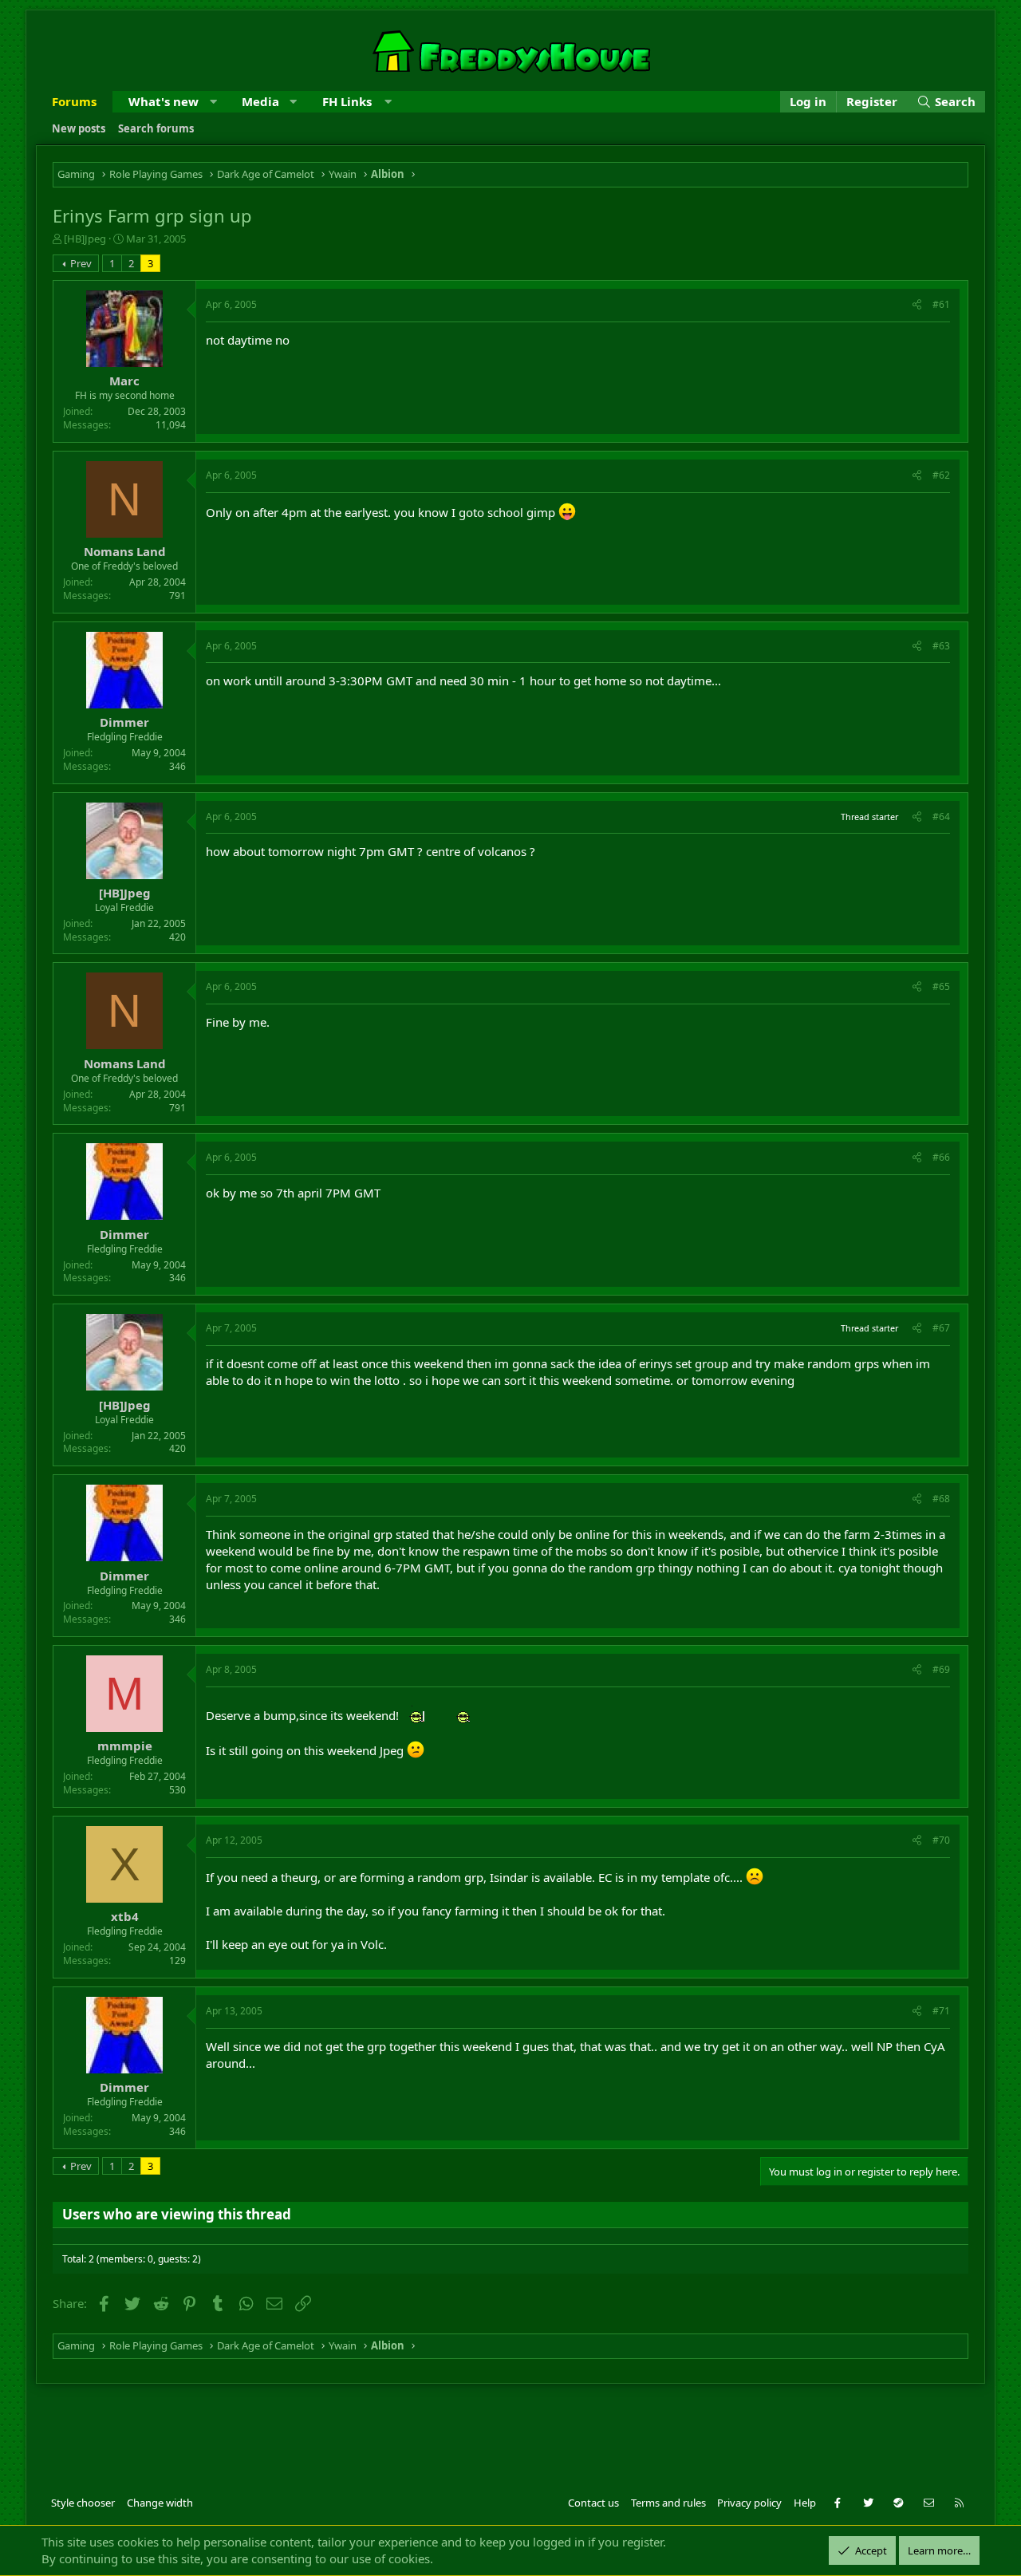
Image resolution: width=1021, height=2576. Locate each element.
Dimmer (124, 722)
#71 (941, 2011)
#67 (941, 1328)
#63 (941, 646)
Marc (124, 381)
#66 (941, 1157)
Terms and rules (668, 2503)
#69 (941, 1669)
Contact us (593, 2503)
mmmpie (125, 1746)
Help (805, 2503)
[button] (213, 102)
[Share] (917, 305)
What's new (164, 101)
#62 (941, 475)
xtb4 (125, 1916)
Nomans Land (125, 551)
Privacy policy (749, 2503)
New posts (79, 128)
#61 (941, 304)
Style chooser (83, 2503)
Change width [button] (160, 2503)
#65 (941, 986)
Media (260, 101)
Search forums (156, 128)
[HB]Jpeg (85, 239)
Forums (74, 101)
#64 (941, 817)
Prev (81, 263)
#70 (941, 1840)
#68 (941, 1499)
